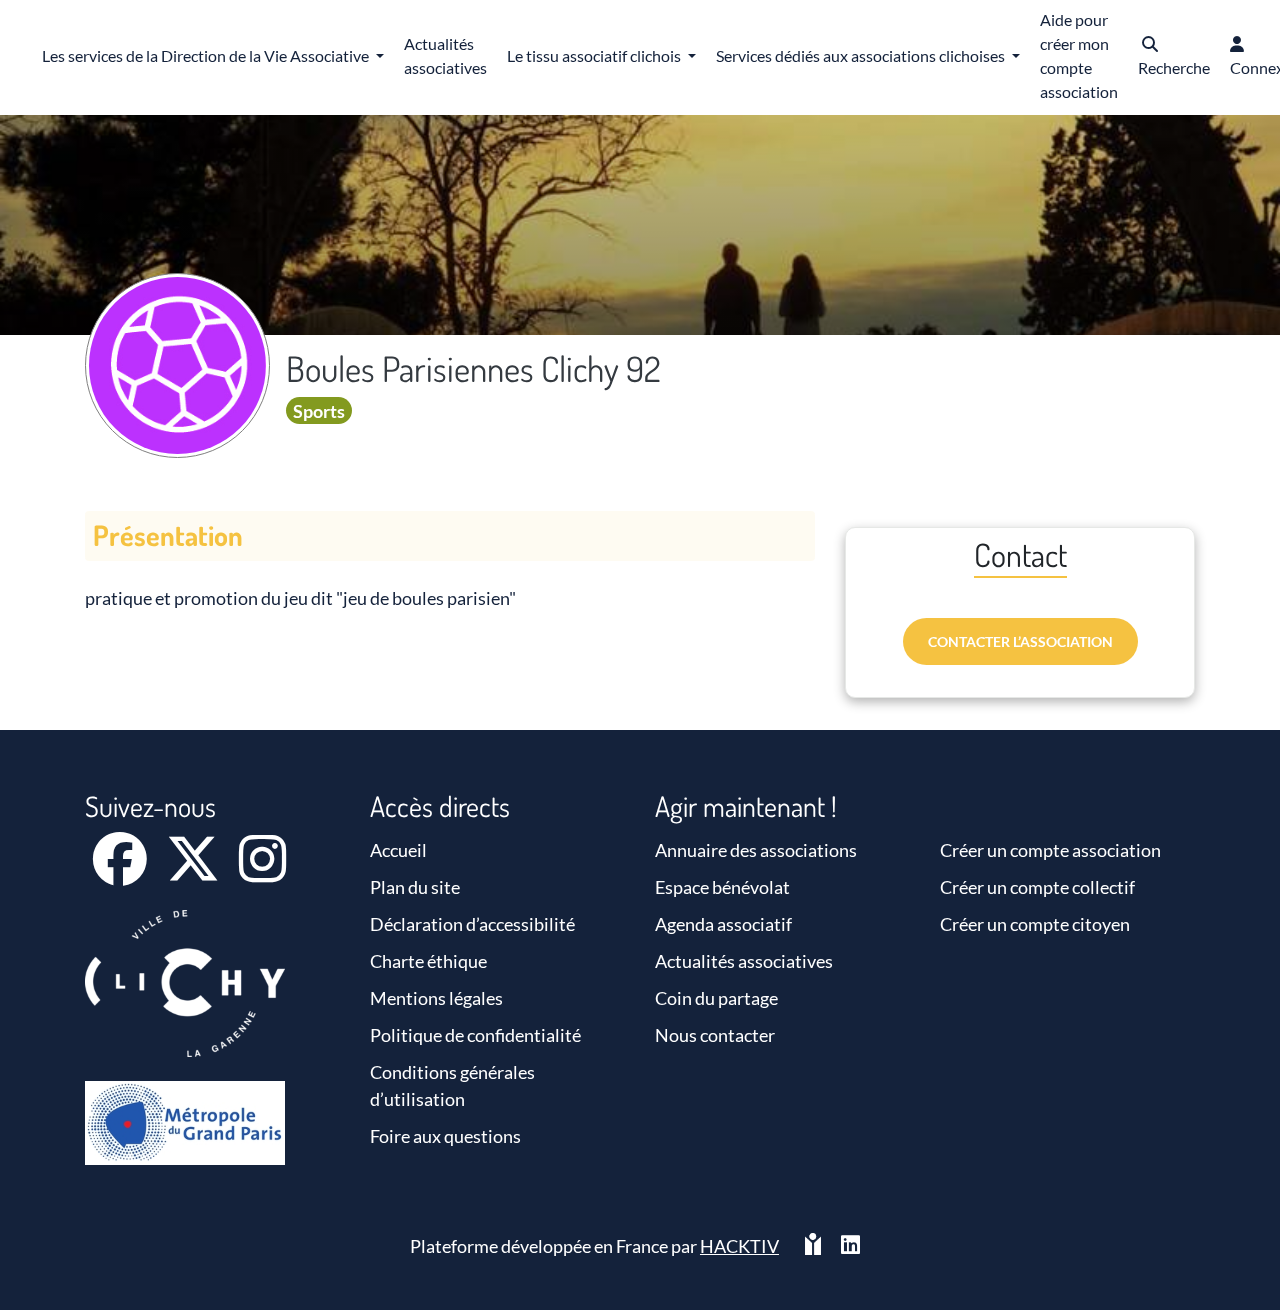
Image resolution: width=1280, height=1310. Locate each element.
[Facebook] (121, 872)
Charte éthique (428, 961)
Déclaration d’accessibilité (472, 924)
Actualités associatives (744, 961)
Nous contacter (715, 1035)
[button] (1174, 57)
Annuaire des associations (756, 850)
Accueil (398, 850)
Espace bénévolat (722, 887)
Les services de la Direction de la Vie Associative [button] (207, 55)
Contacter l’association (1020, 641)
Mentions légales (436, 998)
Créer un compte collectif (1037, 887)
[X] (194, 872)
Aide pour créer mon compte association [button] (1079, 55)
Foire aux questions (445, 1136)
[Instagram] (262, 872)
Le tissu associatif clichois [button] (595, 55)
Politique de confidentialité (475, 1035)
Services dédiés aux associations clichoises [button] (862, 55)
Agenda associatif (723, 924)
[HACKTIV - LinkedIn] (850, 1246)
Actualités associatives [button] (445, 55)
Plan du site (415, 887)
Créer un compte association (1050, 850)
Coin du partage (716, 998)
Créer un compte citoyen (1035, 924)
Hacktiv (739, 1246)
